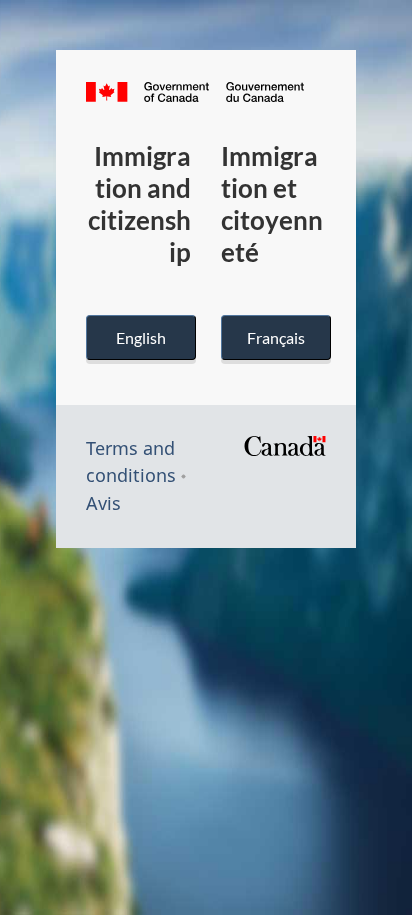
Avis (103, 503)
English (141, 337)
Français (276, 337)
